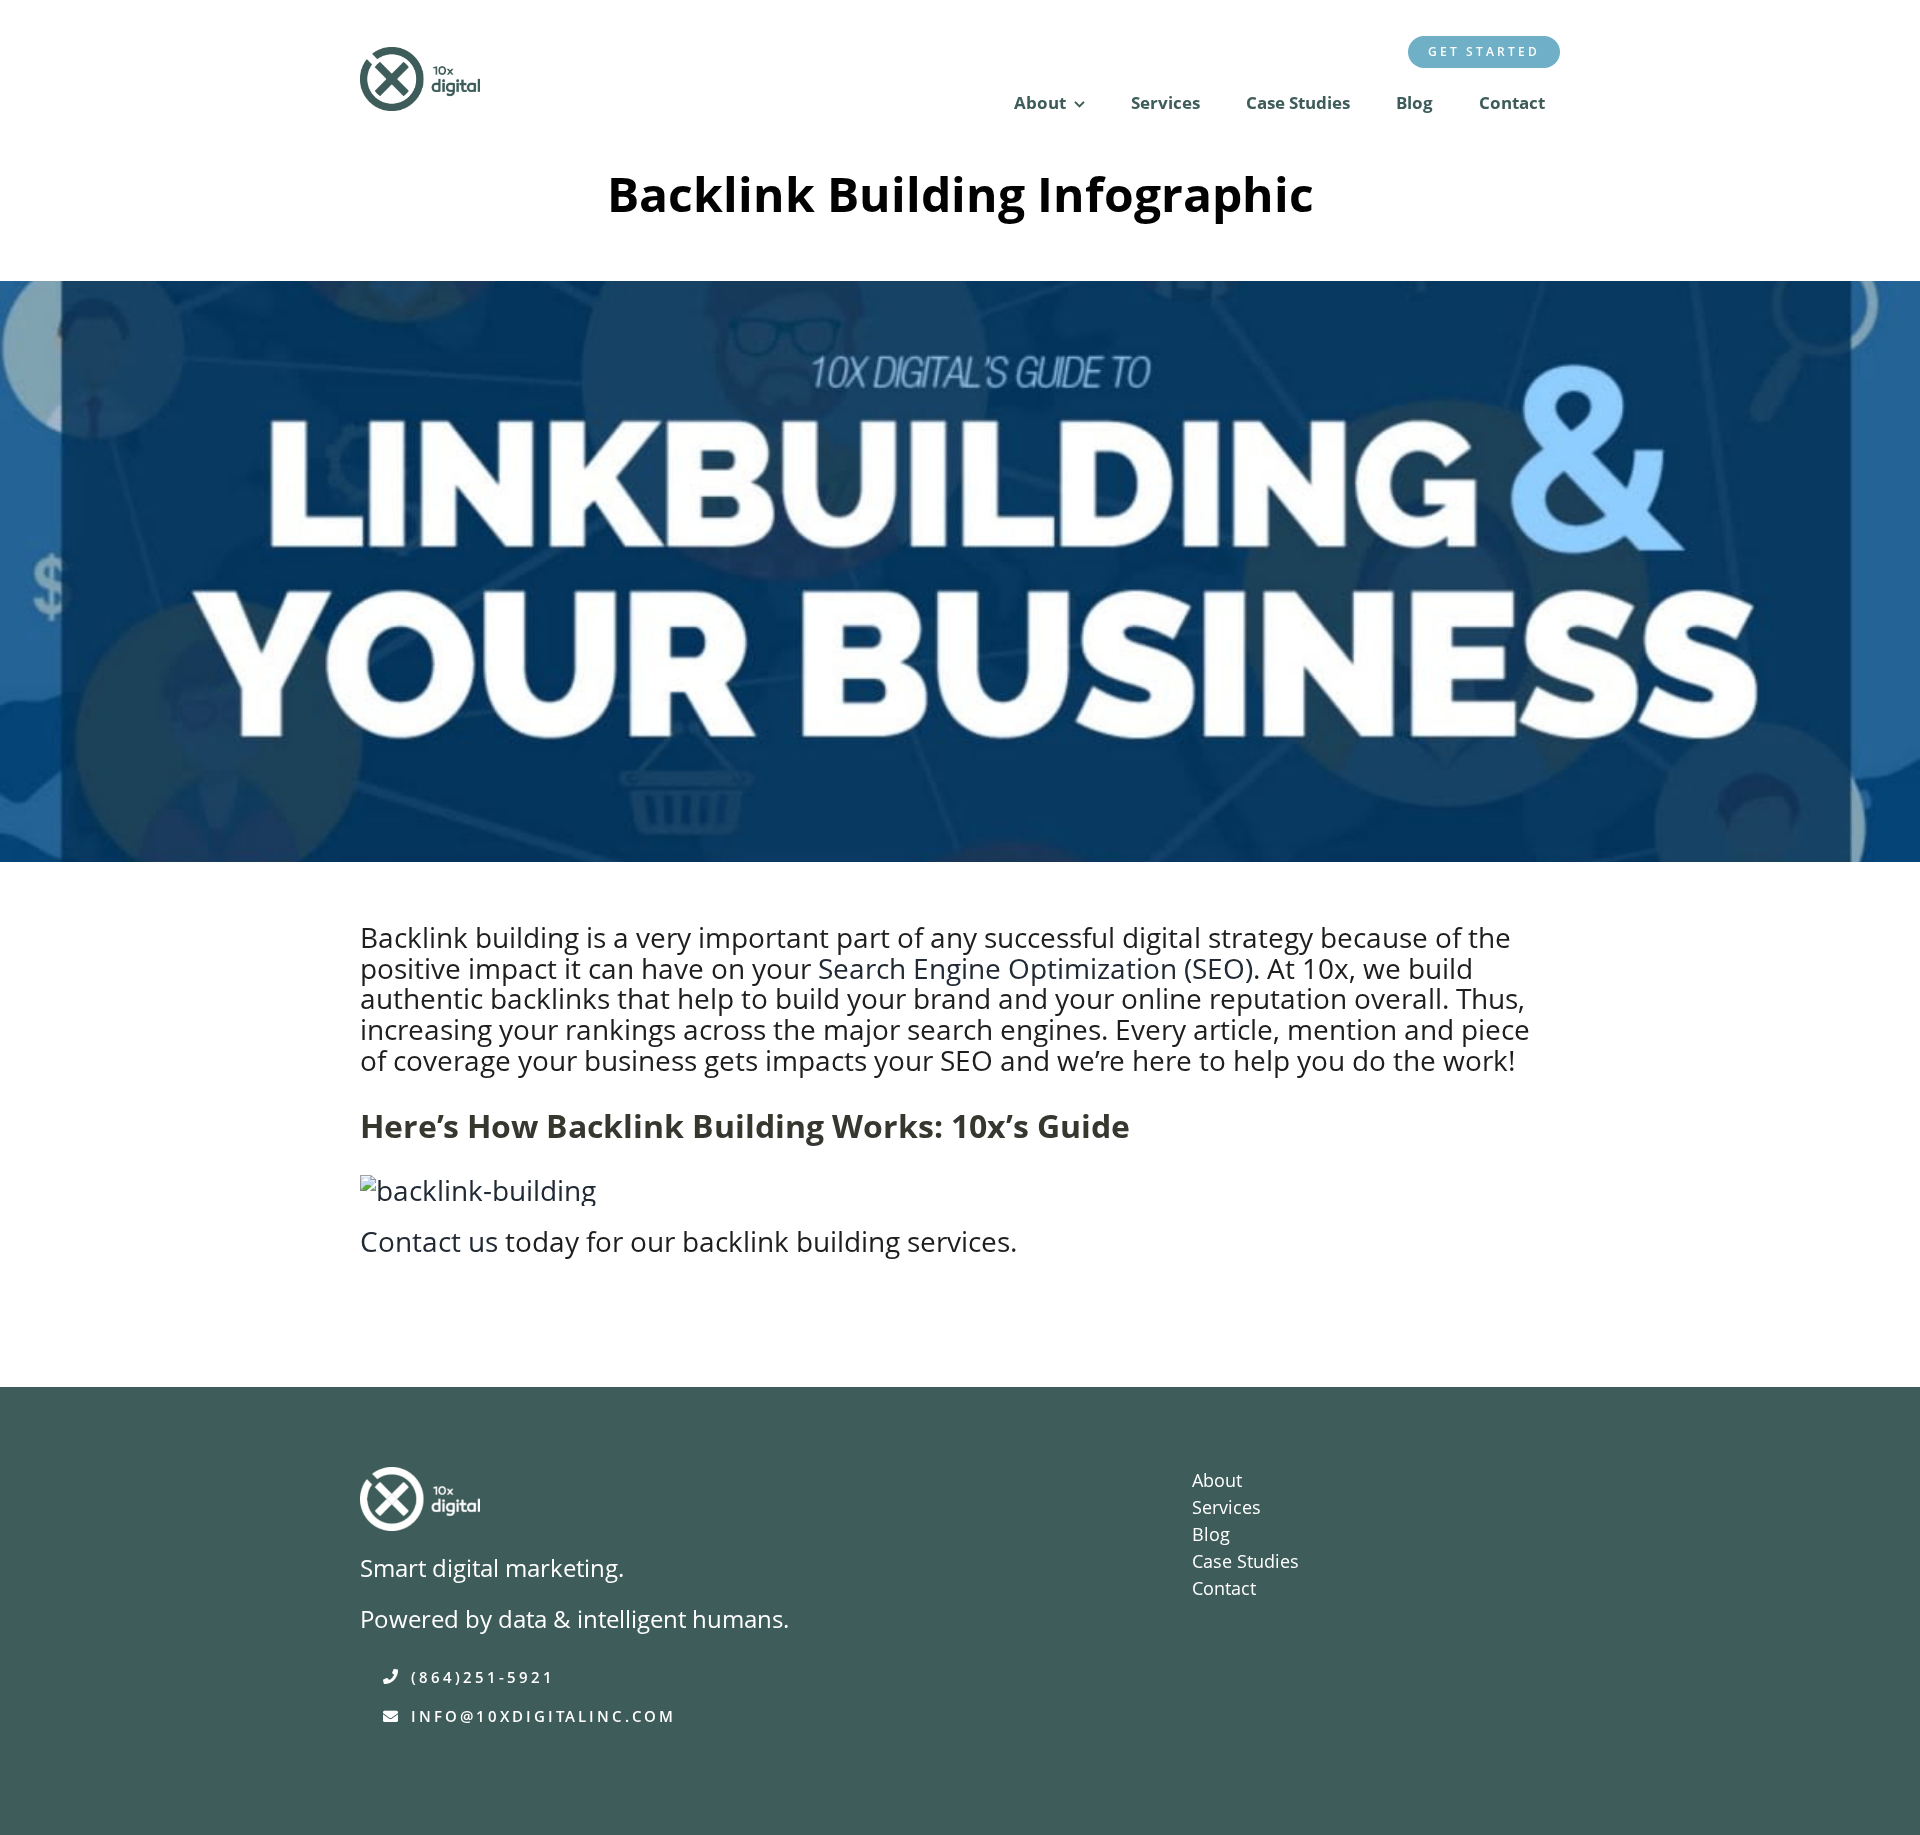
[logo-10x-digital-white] (420, 1481)
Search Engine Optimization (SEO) (1035, 968)
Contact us (429, 1241)
